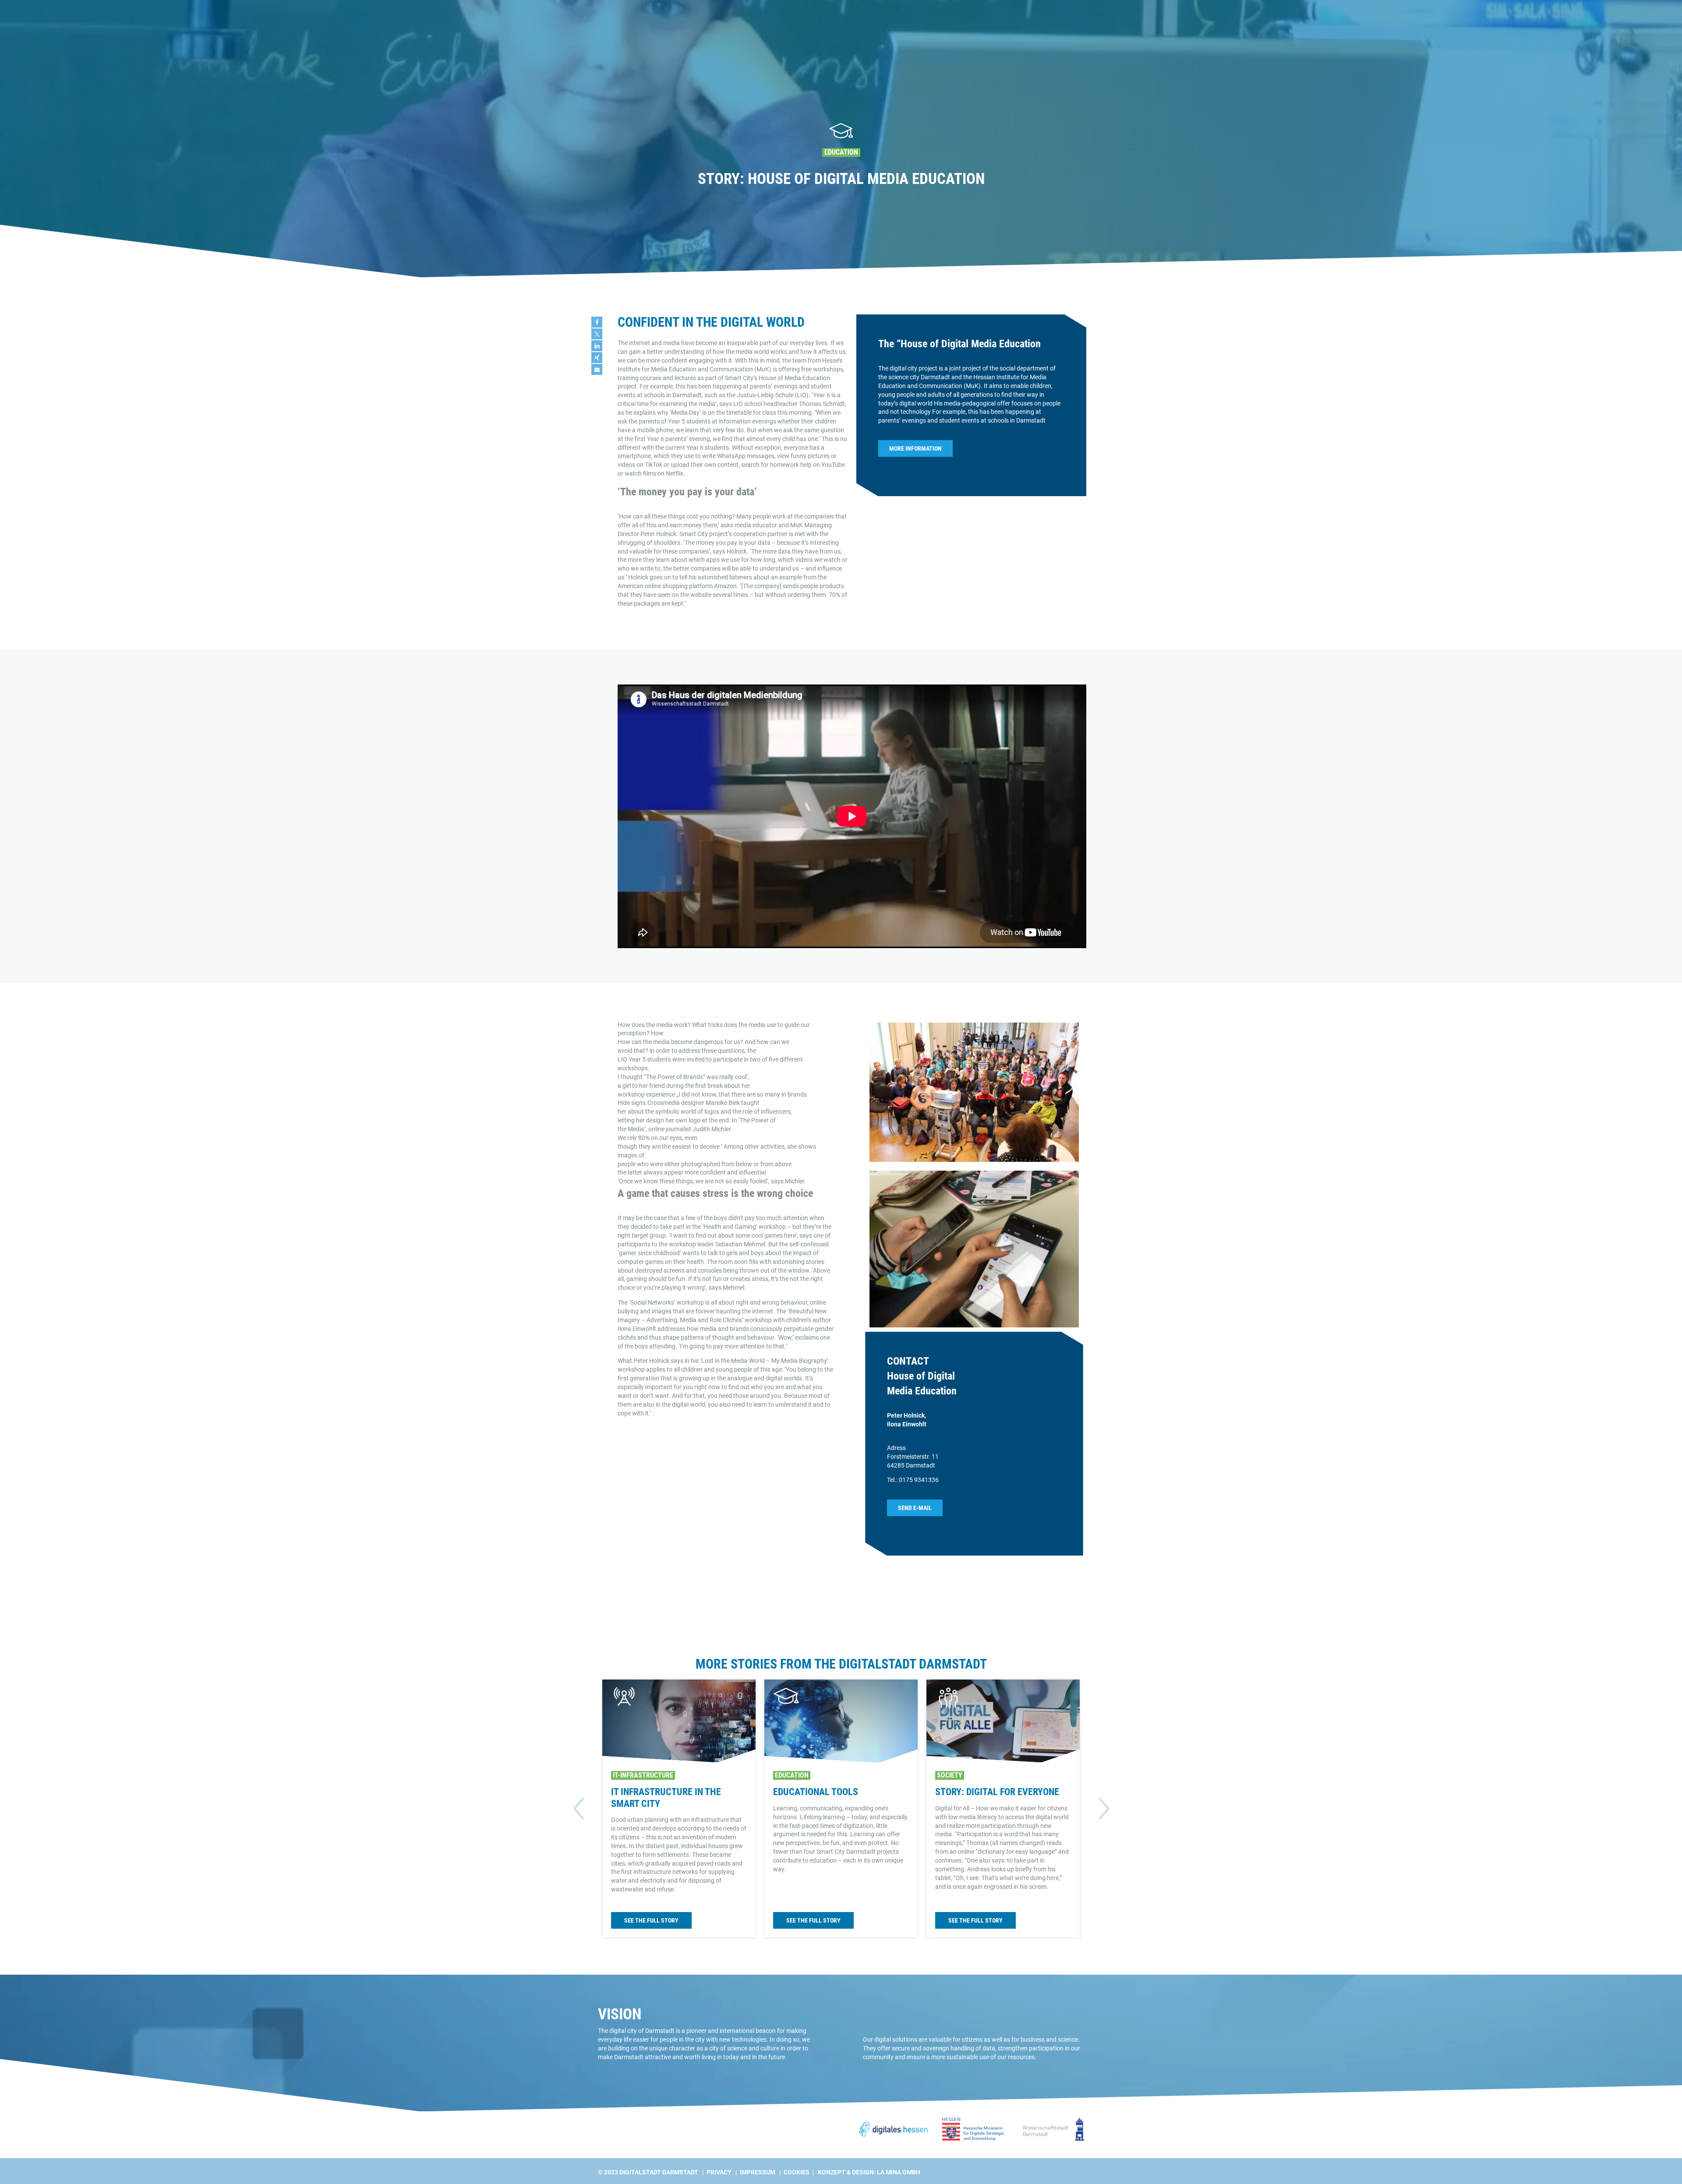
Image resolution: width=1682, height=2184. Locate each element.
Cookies (797, 2172)
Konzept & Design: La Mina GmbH (869, 2172)
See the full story (651, 1920)
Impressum (758, 2172)
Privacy (719, 2172)
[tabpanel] (841, 139)
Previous (578, 1809)
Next (1104, 1809)
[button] (597, 322)
